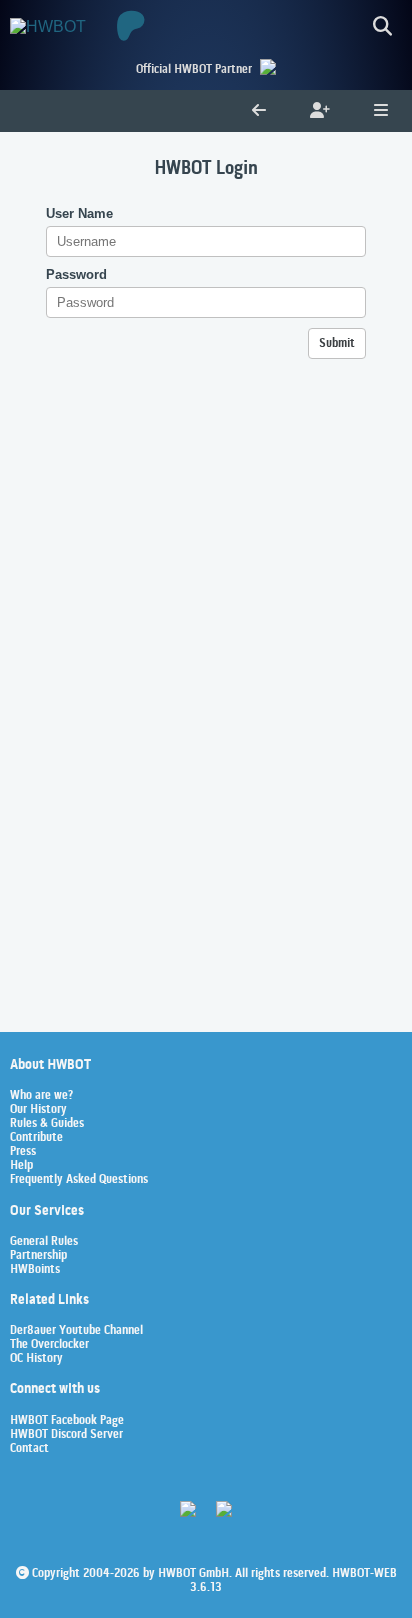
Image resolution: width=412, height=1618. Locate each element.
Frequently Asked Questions (79, 1180)
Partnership (38, 1256)
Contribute (36, 1138)
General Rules (44, 1242)
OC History (36, 1359)
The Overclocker (49, 1345)
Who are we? (41, 1096)
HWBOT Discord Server (66, 1435)
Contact (29, 1449)
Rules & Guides (47, 1124)
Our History (38, 1110)
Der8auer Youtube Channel (76, 1331)
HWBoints (35, 1270)
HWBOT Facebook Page (67, 1421)
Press (23, 1152)
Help (21, 1166)
